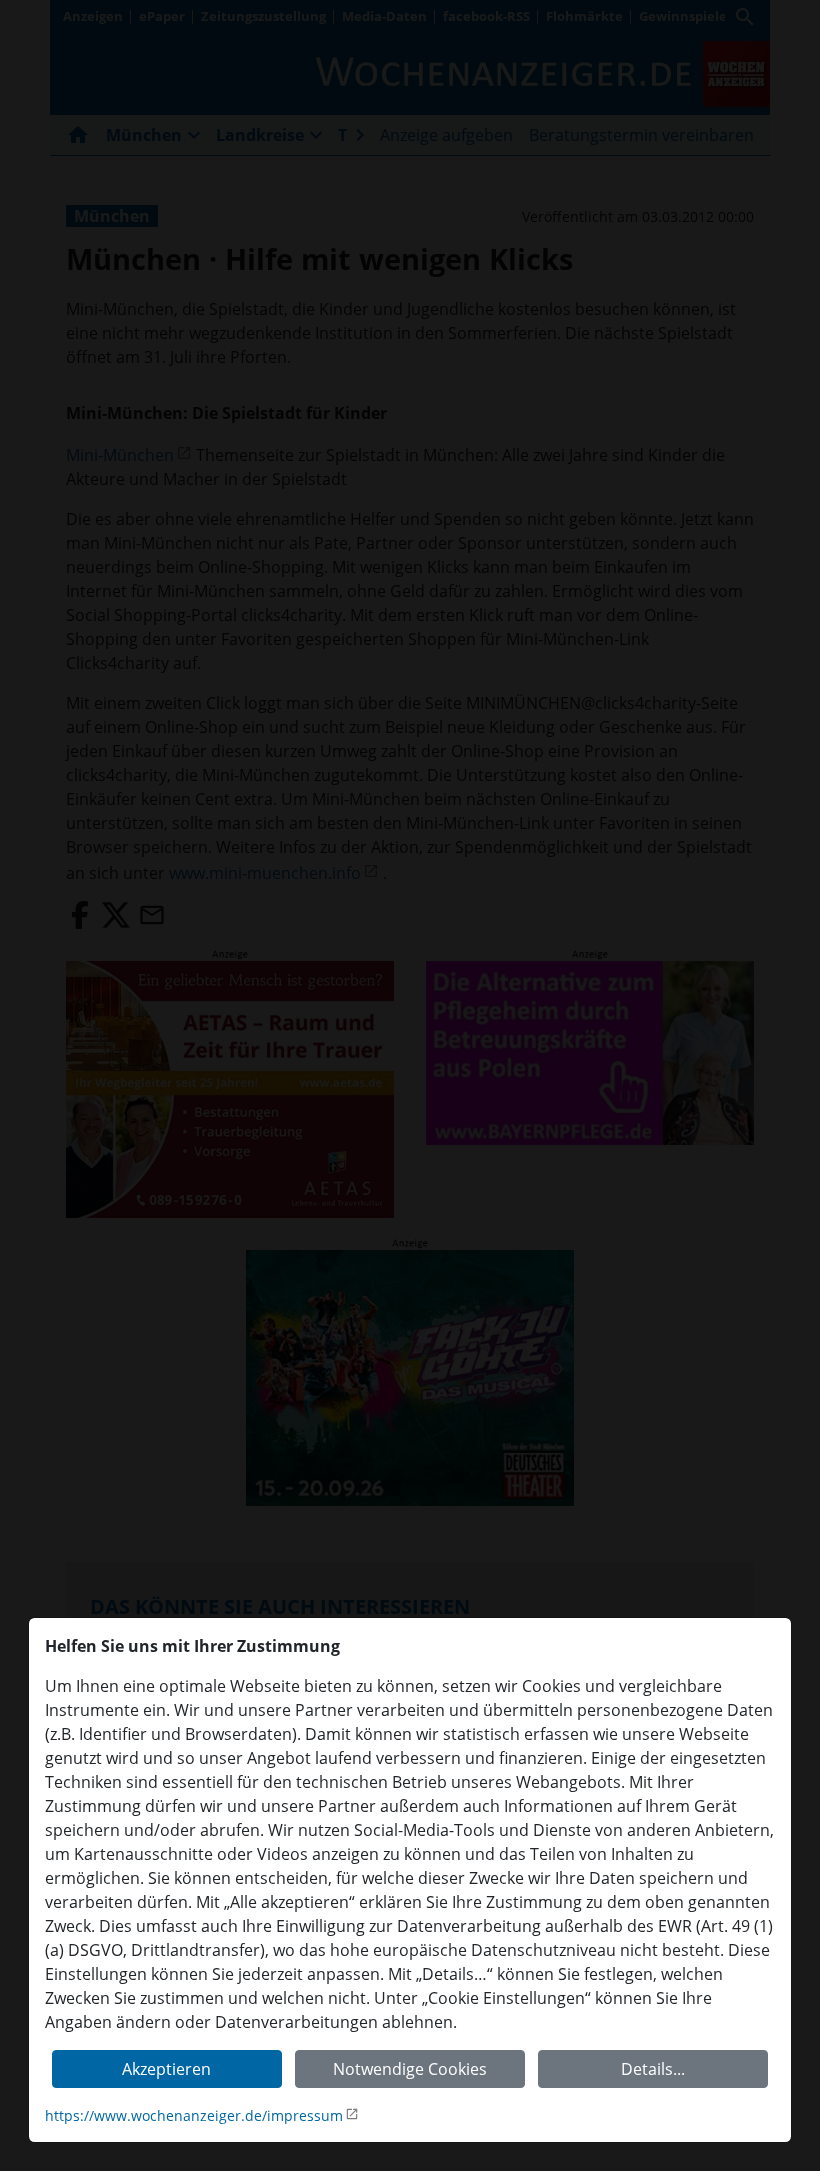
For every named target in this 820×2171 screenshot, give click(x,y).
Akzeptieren (166, 2069)
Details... (653, 2069)
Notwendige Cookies (410, 2069)
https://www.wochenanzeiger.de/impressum (194, 2115)
